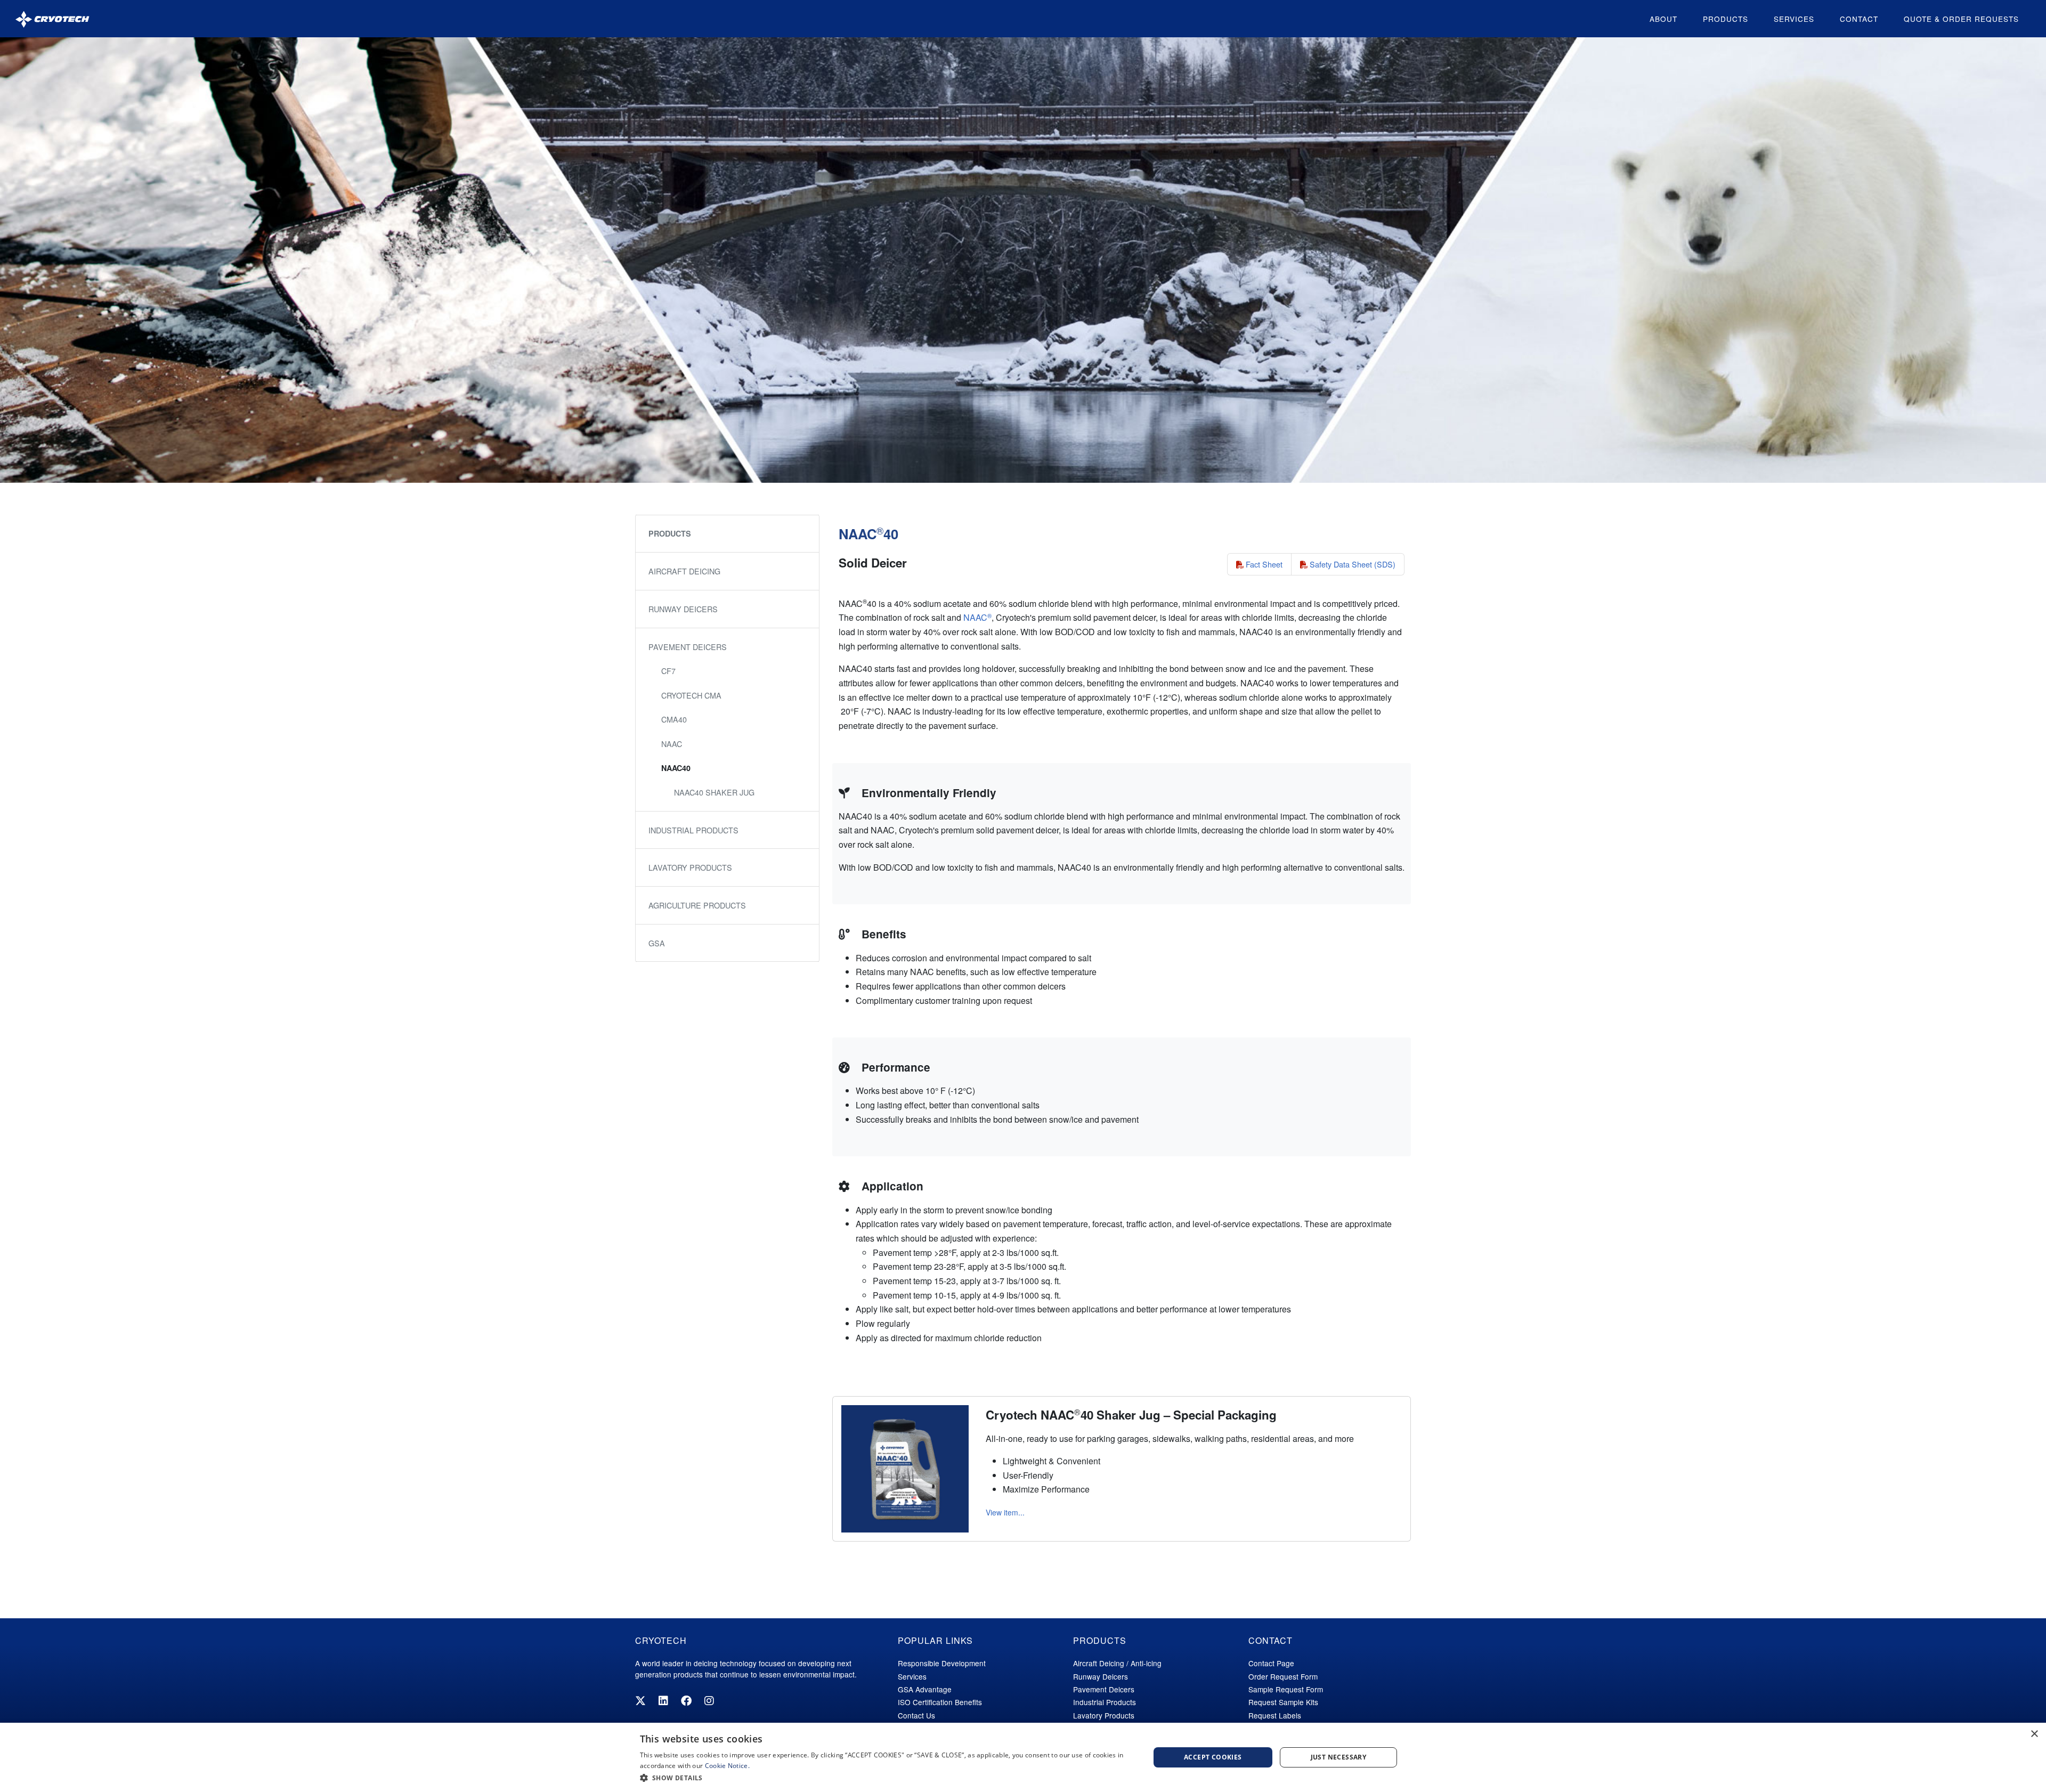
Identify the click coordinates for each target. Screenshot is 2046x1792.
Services (1794, 19)
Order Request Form (1283, 1676)
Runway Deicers (683, 609)
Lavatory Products (690, 867)
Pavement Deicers (688, 647)
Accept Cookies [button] (1213, 1757)
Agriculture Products (697, 905)
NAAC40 (676, 768)
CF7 (668, 671)
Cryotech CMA (691, 695)
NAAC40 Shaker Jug (714, 792)
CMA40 (674, 719)
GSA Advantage (925, 1689)
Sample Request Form (1286, 1689)
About (1663, 19)
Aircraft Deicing (684, 571)
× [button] (2034, 1734)
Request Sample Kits (1283, 1702)
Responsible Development (942, 1663)
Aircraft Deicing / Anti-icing (1117, 1663)
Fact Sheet (1263, 564)
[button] (887, 1778)
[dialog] (1023, 1757)
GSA (657, 943)
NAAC (977, 617)
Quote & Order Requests (1961, 19)
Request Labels (1275, 1715)
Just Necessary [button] (1339, 1757)
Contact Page (1271, 1663)
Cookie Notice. (727, 1766)
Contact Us (916, 1715)
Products (1726, 19)
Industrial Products (693, 830)
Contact (1859, 19)
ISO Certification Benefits (940, 1702)
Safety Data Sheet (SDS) (1351, 564)
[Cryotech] (52, 19)
